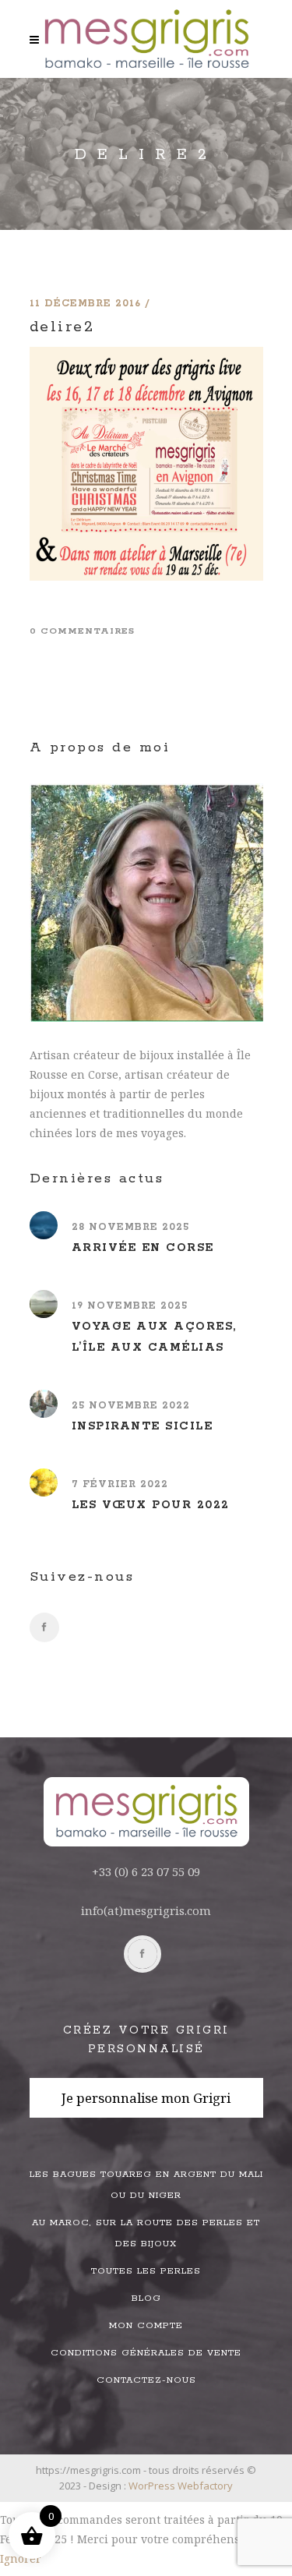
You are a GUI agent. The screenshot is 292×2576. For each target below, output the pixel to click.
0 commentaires (82, 631)
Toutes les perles (146, 2271)
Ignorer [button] (21, 2558)
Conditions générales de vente (146, 2353)
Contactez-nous (146, 2380)
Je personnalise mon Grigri (146, 2098)
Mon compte (146, 2325)
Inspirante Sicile (142, 1426)
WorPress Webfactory (181, 2486)
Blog (146, 2298)
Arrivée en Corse (143, 1248)
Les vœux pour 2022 (151, 1505)
